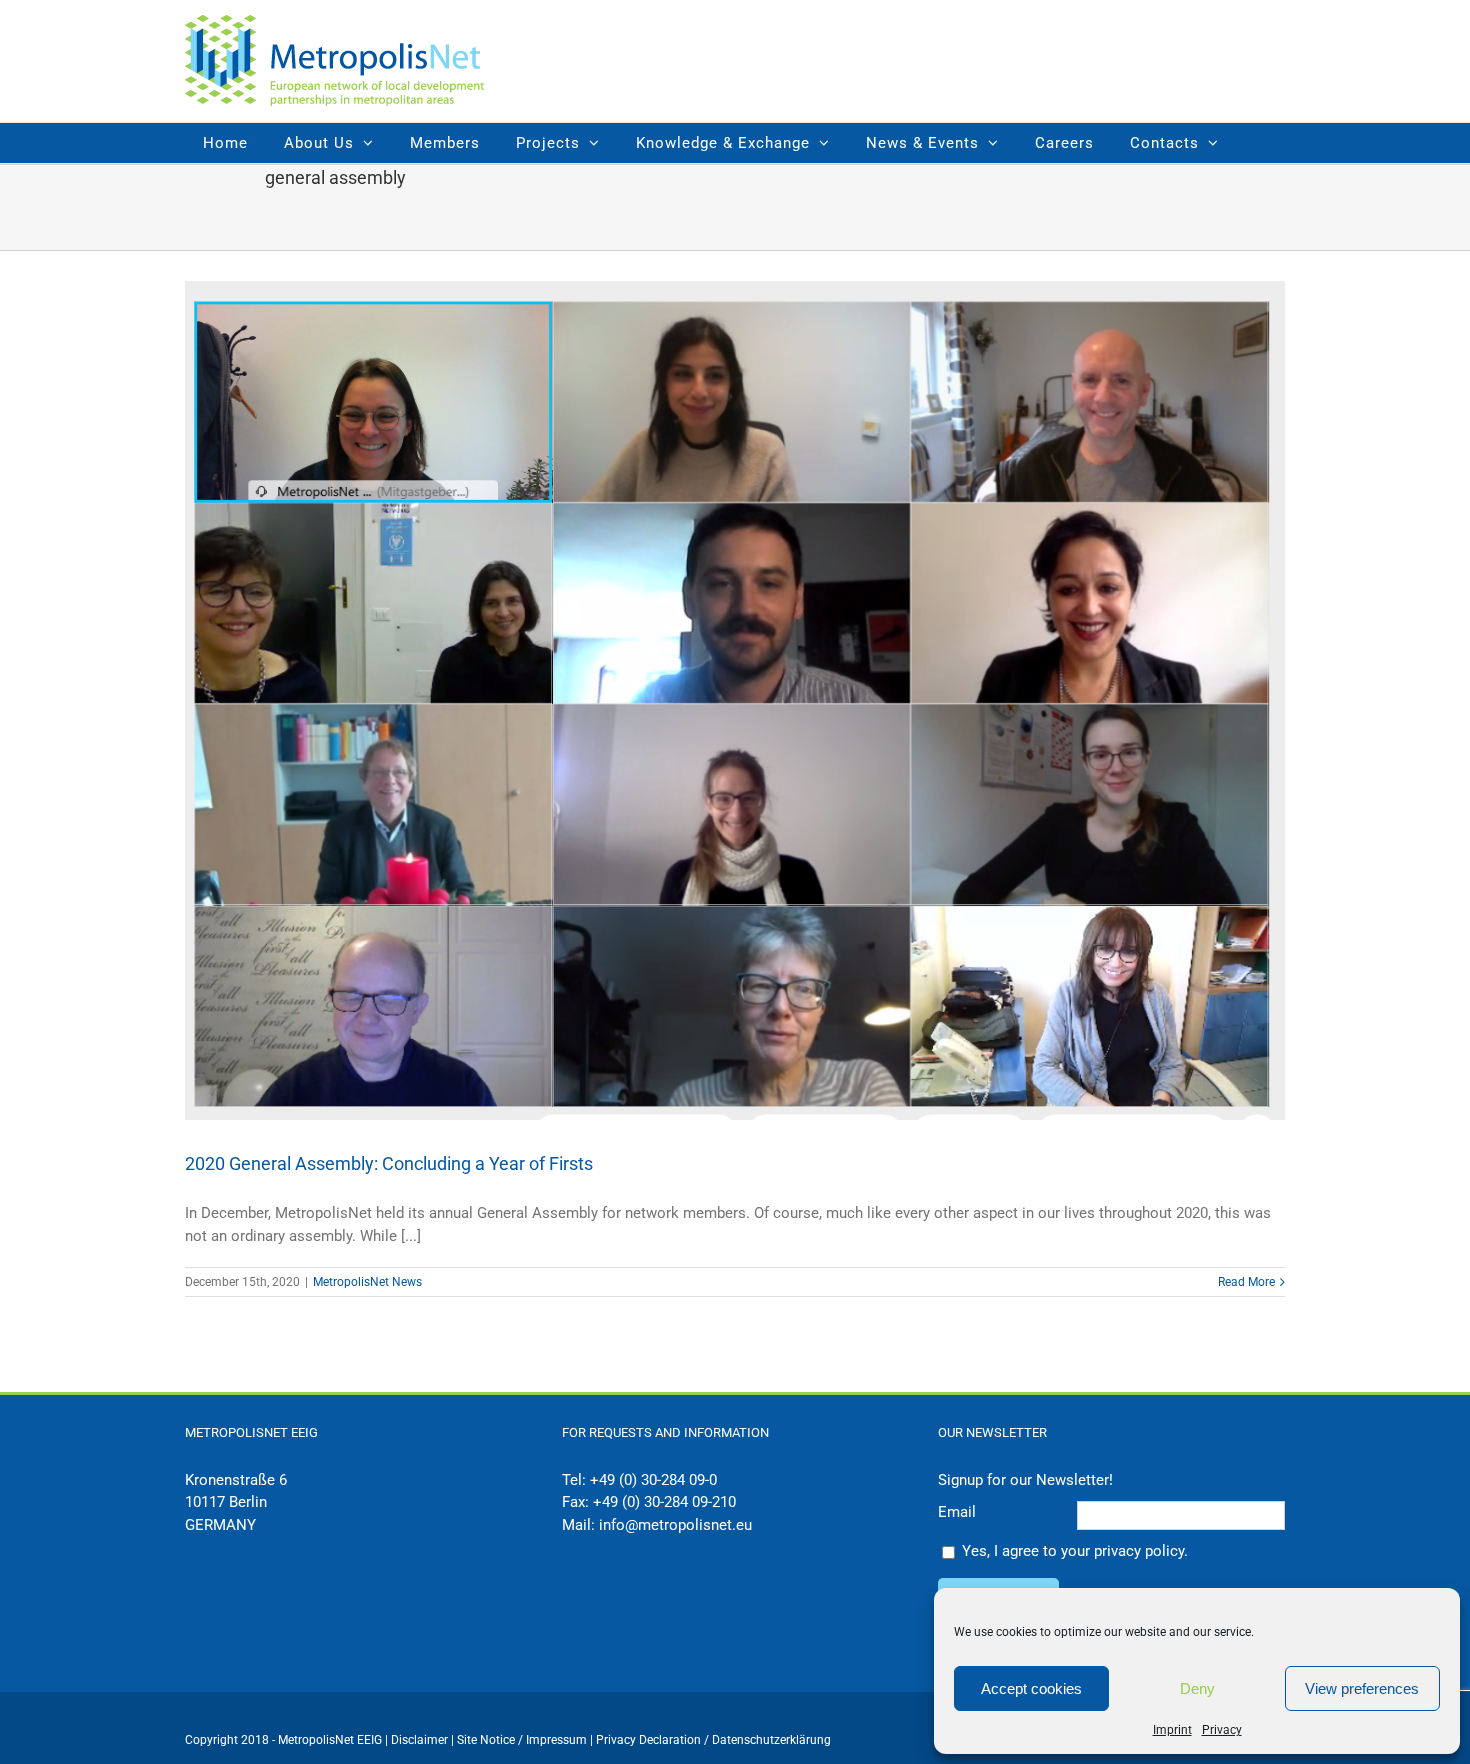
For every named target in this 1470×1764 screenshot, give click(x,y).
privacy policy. (1141, 1551)
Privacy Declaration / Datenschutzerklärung (713, 1740)
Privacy (1222, 1730)
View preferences (1362, 1688)
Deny (1197, 1688)
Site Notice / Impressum (523, 1740)
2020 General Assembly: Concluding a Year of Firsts (389, 1163)
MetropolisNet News (367, 1282)
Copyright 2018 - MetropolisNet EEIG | (288, 1740)
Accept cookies (1031, 1688)
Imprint (1172, 1730)
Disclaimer (419, 1740)
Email (957, 1512)
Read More (1246, 1282)
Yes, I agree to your (1075, 1551)
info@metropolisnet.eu (675, 1525)
